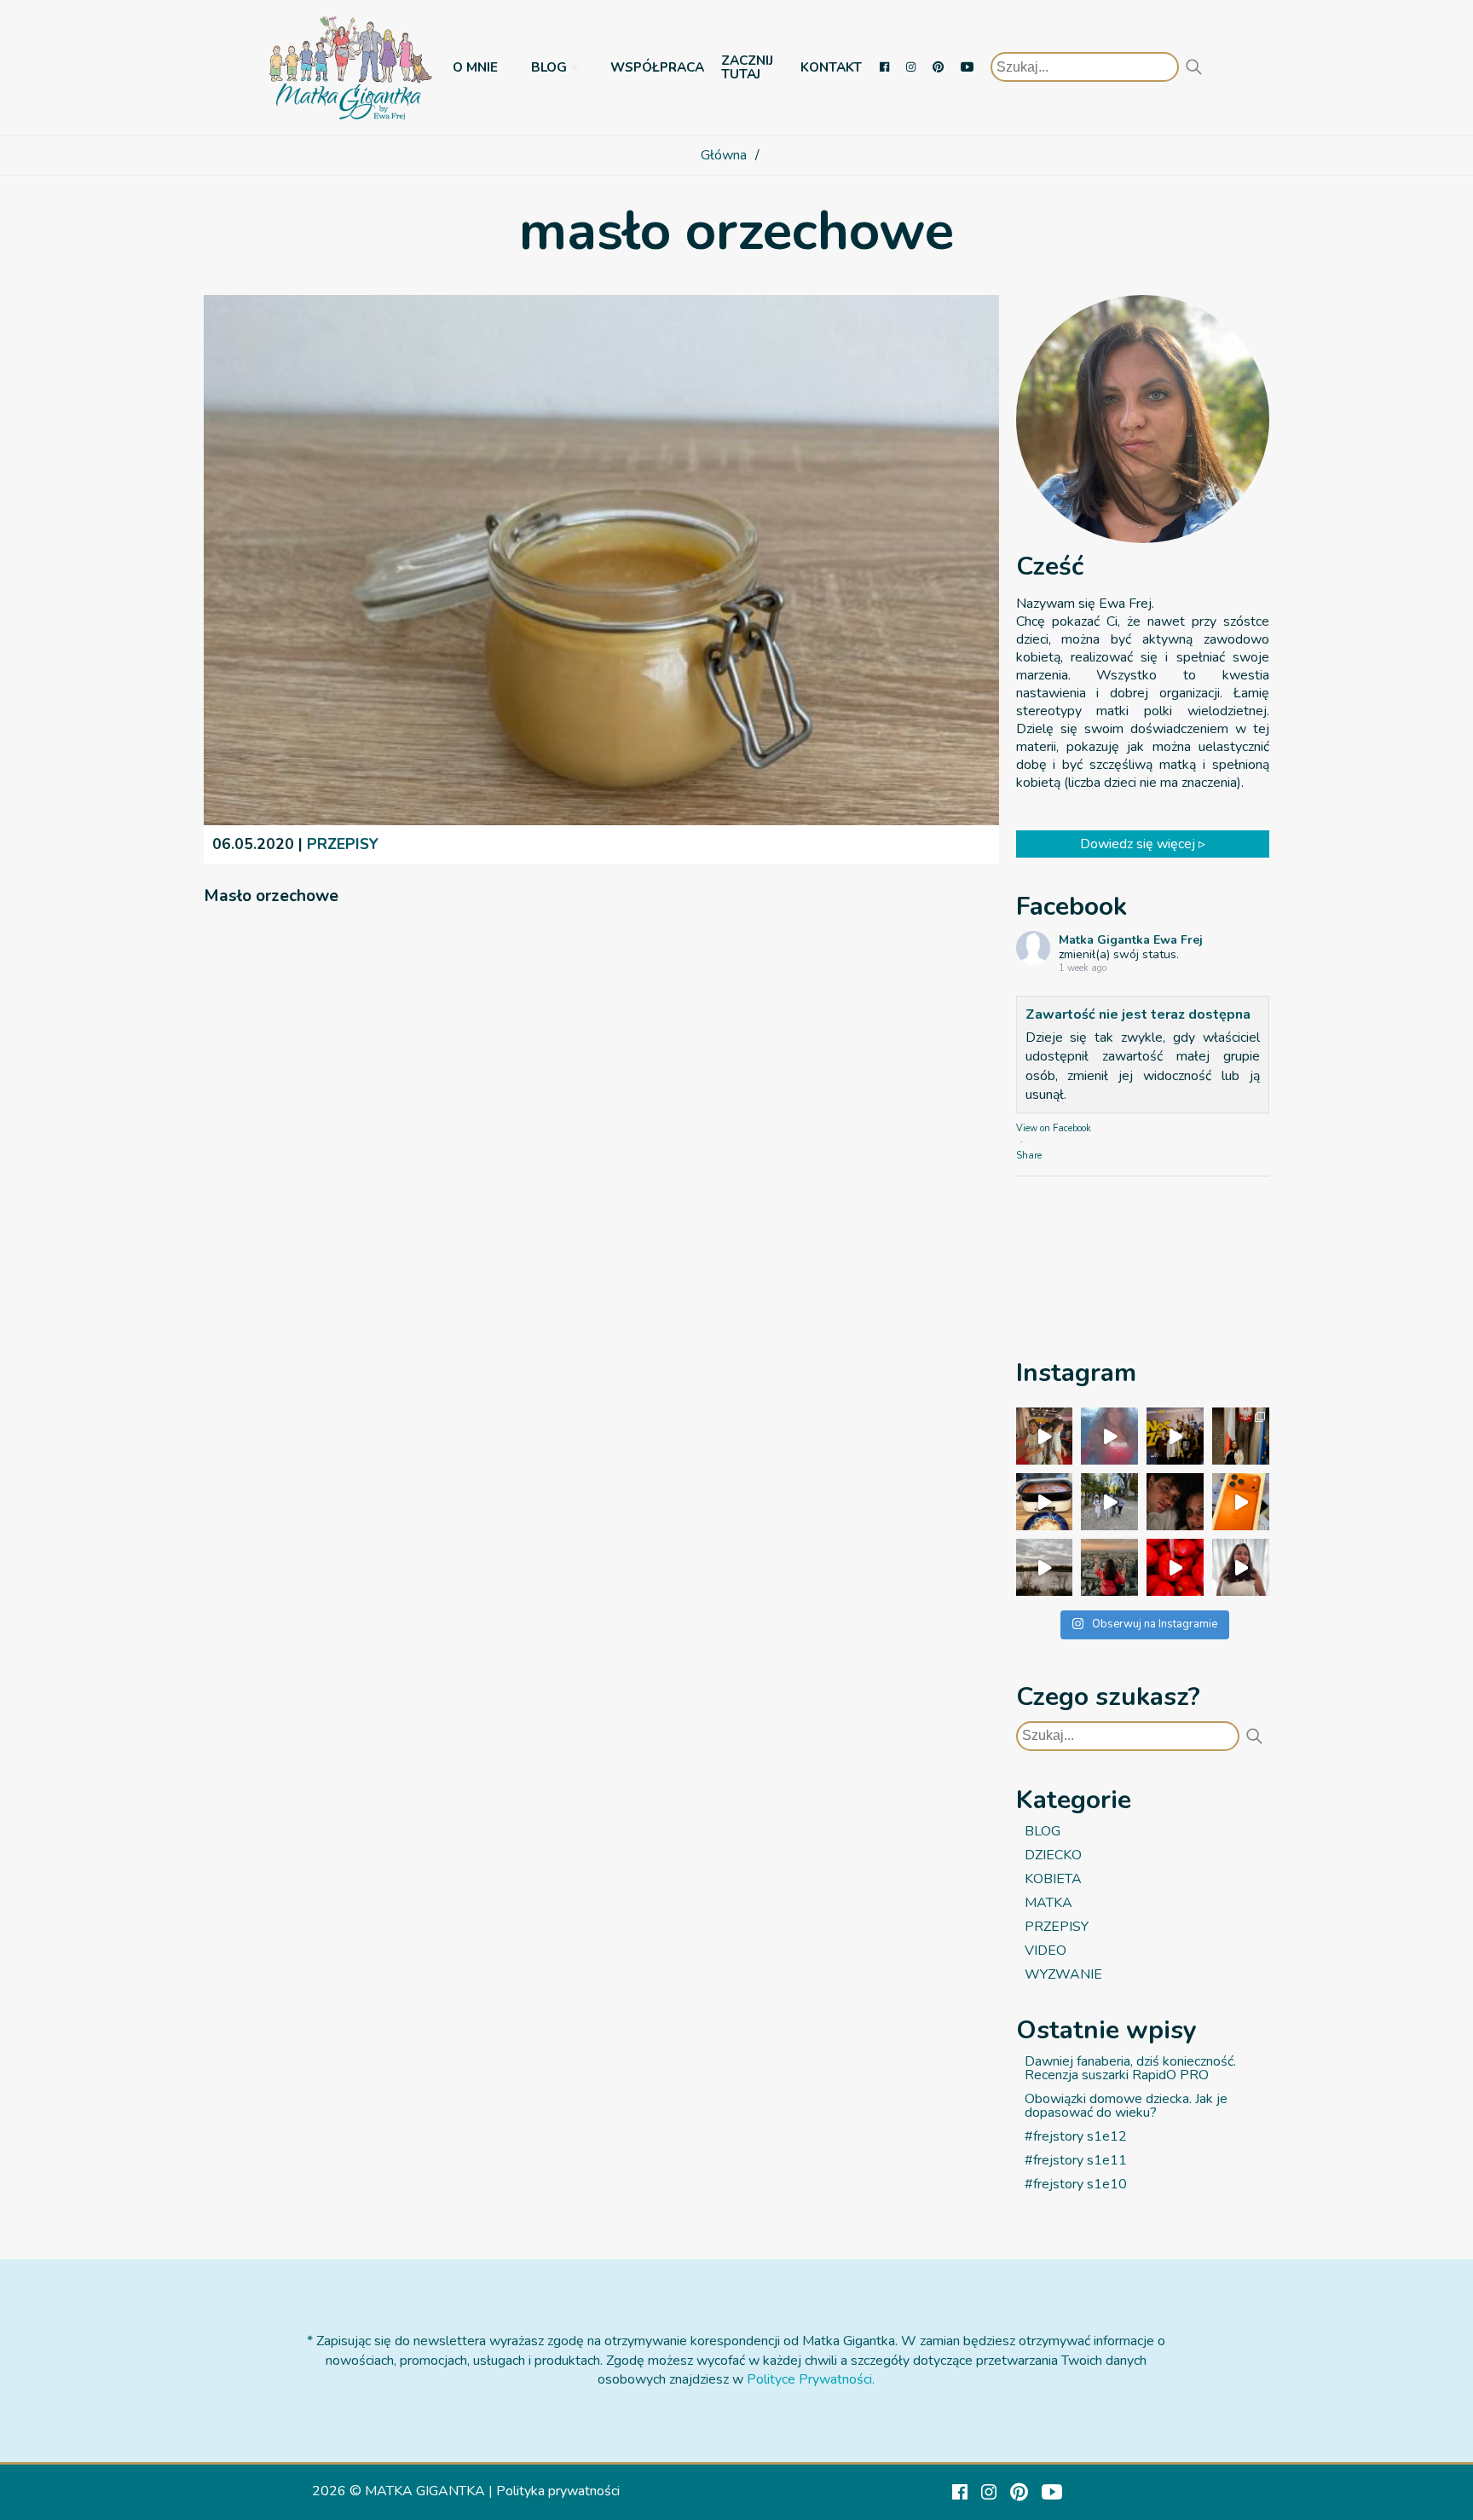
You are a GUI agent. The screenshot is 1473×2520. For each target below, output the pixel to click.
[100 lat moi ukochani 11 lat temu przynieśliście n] (1045, 1436)
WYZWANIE (1063, 1974)
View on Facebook (1054, 1129)
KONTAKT (831, 67)
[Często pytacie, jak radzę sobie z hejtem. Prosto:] (1241, 1567)
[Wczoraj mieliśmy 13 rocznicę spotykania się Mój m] (1175, 1502)
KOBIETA (1053, 1879)
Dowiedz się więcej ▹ (1143, 844)
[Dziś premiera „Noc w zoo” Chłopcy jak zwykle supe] (1175, 1436)
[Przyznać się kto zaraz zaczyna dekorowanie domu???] (1109, 1436)
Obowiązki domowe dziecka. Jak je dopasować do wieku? (1126, 2106)
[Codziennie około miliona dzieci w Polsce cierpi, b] (1241, 1436)
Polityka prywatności (558, 2491)
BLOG (549, 67)
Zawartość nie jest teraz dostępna (1138, 1014)
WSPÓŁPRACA (657, 67)
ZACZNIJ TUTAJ (747, 67)
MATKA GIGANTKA (425, 2491)
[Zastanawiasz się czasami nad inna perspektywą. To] (1045, 1567)
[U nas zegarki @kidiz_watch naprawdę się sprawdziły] (1109, 1502)
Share (1029, 1156)
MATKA (1048, 1903)
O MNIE (475, 67)
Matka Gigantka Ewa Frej (1131, 941)
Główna (724, 155)
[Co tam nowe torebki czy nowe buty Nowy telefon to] (1241, 1502)
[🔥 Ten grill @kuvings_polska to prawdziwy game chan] (1045, 1502)
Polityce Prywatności (809, 2379)
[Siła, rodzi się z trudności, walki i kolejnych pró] (1109, 1567)
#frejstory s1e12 (1076, 2136)
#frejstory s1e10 (1076, 2184)
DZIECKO (1053, 1855)
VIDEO (1046, 1951)
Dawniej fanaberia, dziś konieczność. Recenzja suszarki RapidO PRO (1130, 2068)
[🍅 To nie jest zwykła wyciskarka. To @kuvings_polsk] (1175, 1567)
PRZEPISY (343, 844)
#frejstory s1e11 (1076, 2160)
